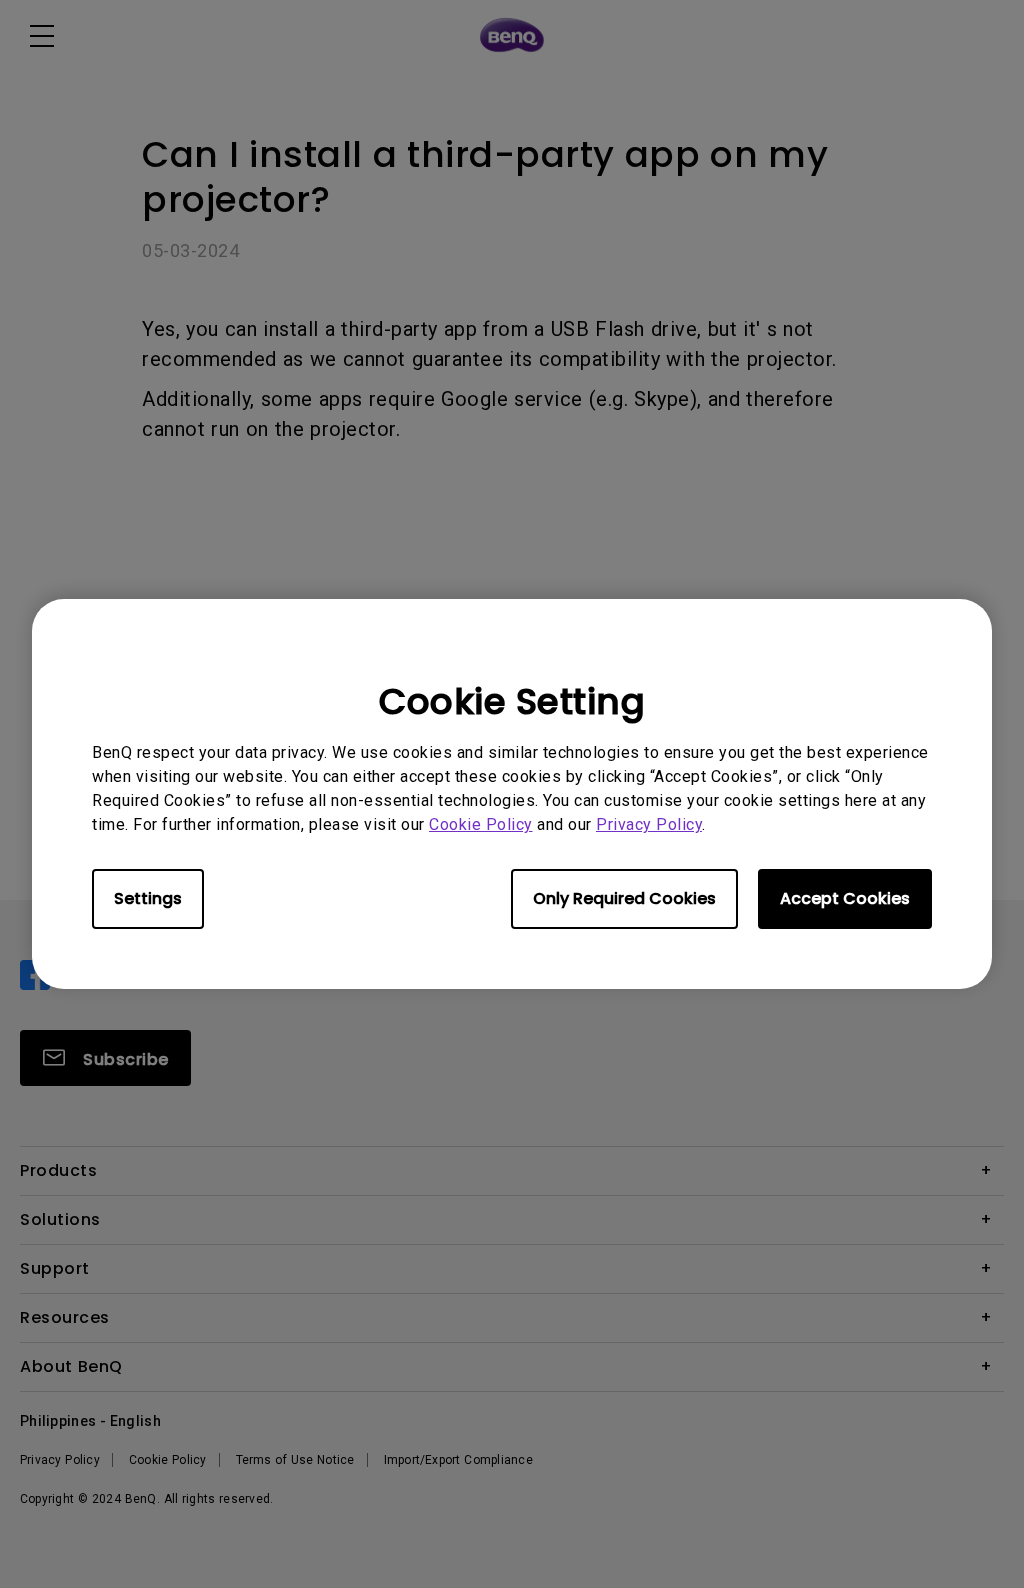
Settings (148, 898)
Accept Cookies (845, 898)
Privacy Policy (649, 824)
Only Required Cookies (624, 898)
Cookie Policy (481, 824)
